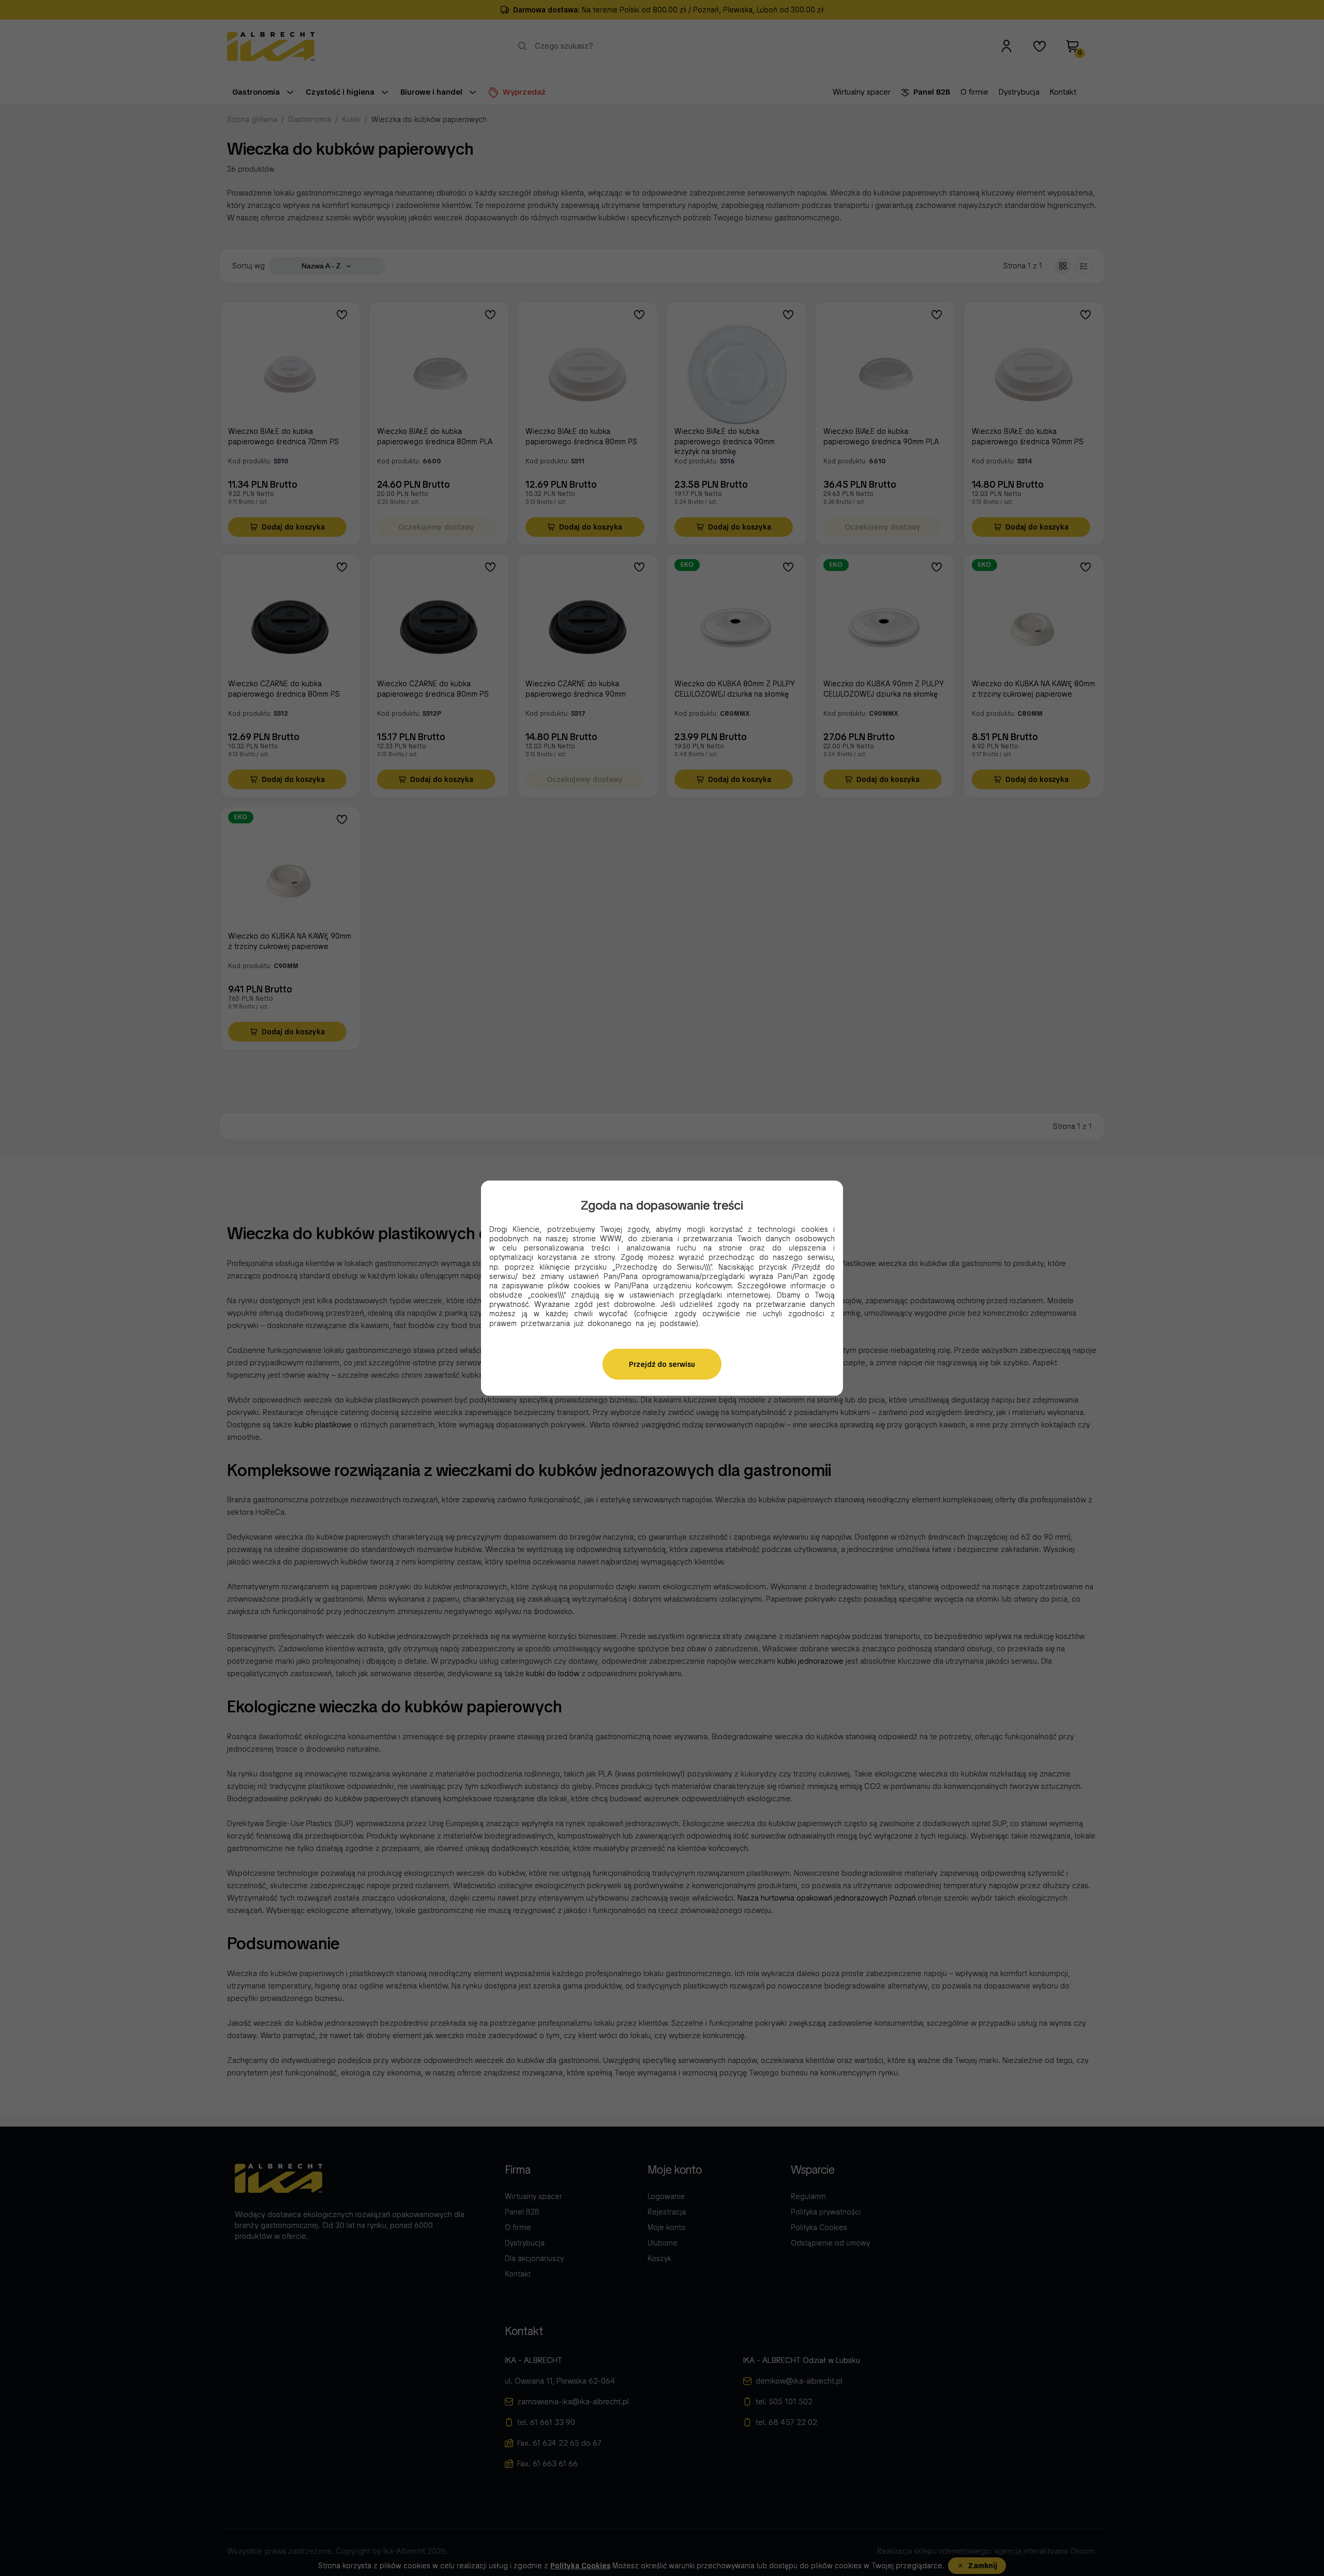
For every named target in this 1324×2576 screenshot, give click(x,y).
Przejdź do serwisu (662, 1364)
